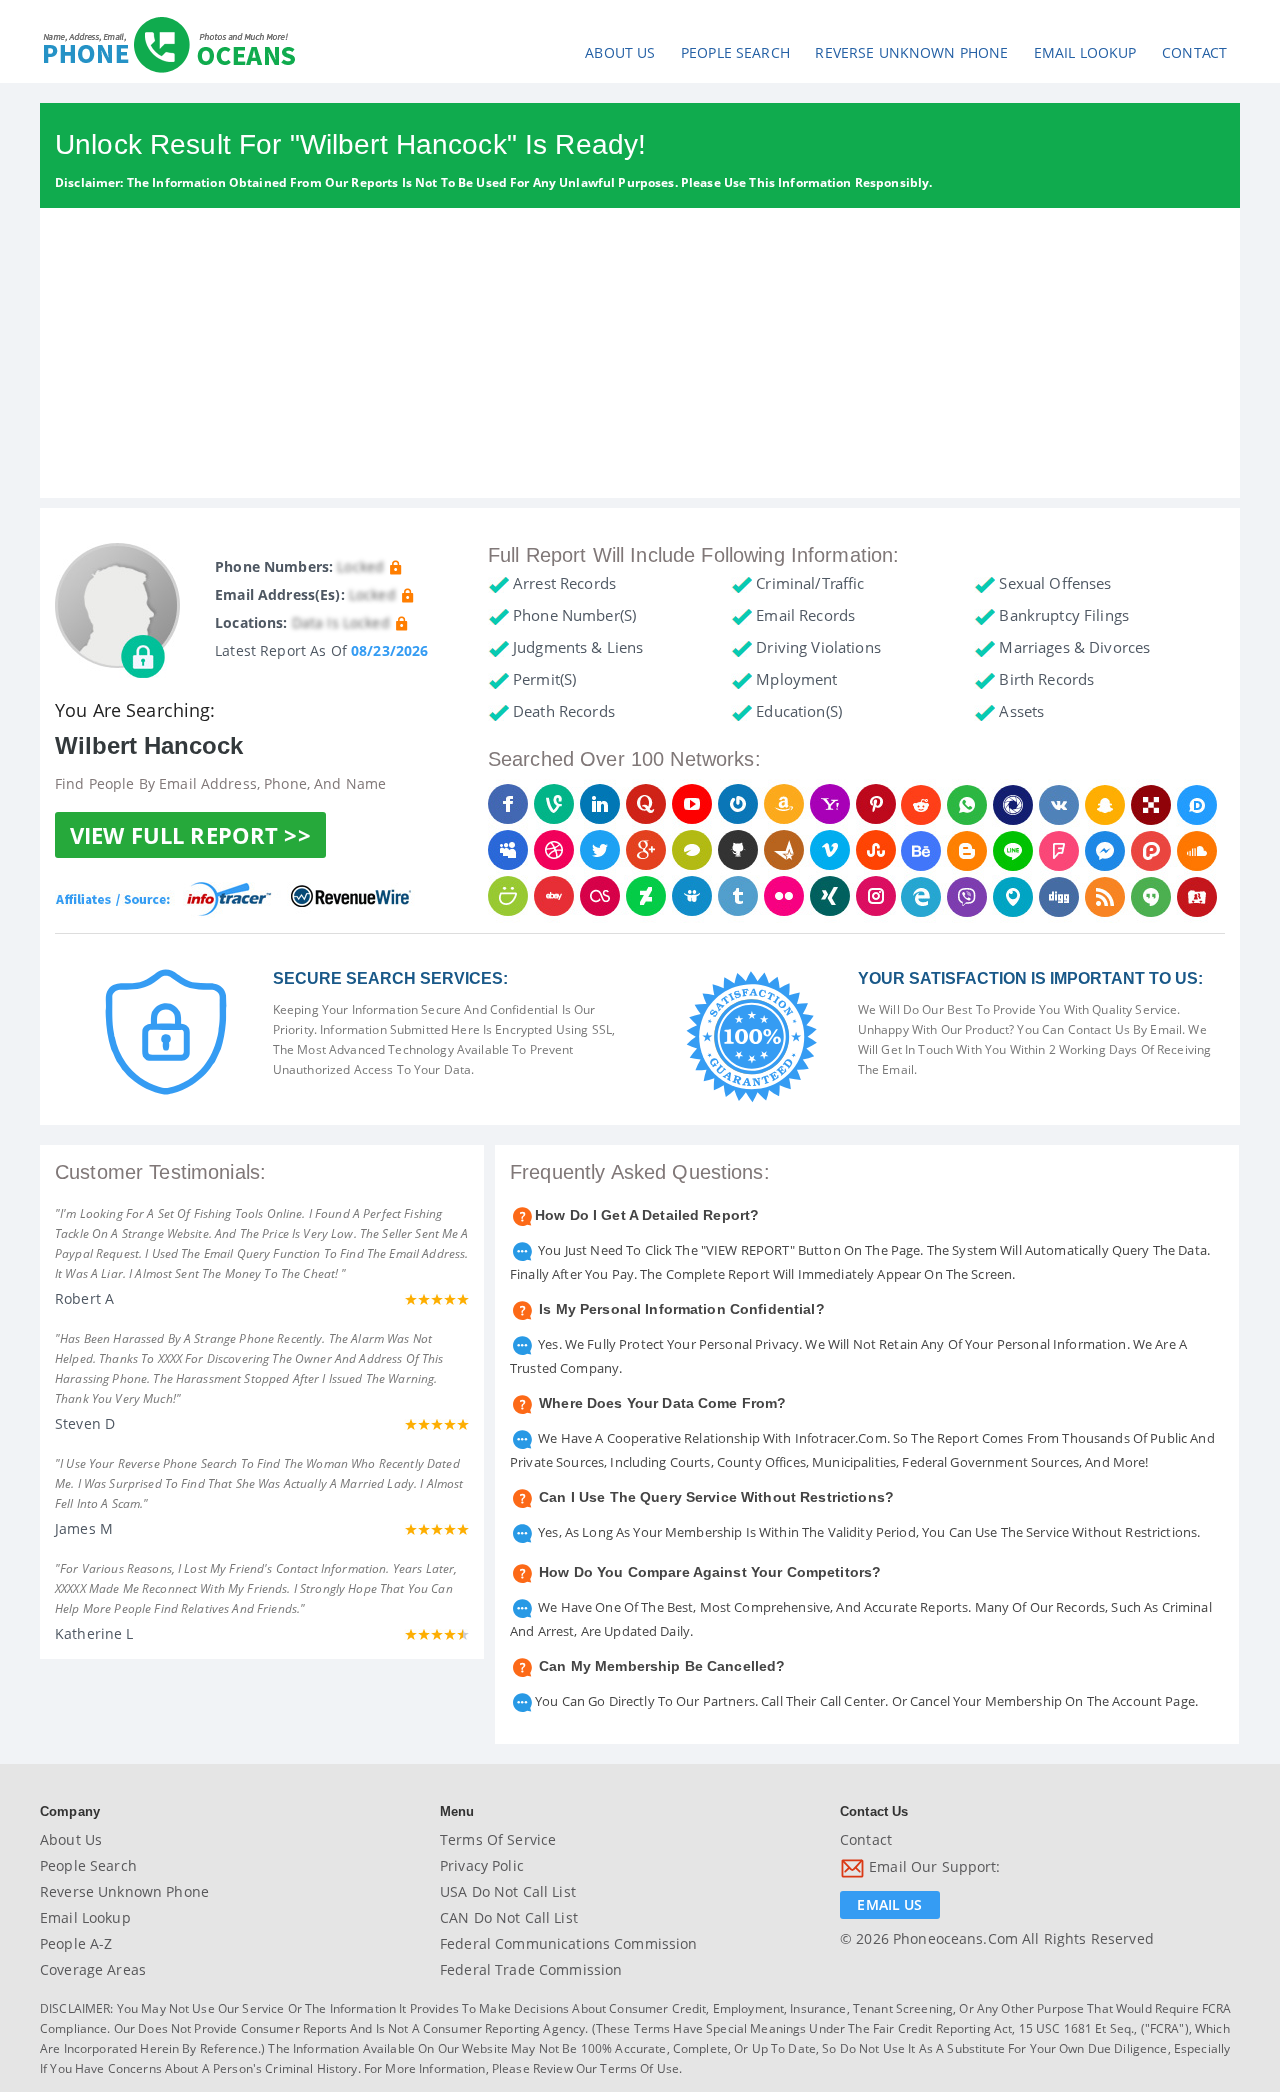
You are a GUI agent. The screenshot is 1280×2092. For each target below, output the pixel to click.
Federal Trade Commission (531, 1969)
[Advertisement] (640, 358)
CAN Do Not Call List (509, 1917)
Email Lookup (1085, 52)
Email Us (889, 1904)
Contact (1194, 52)
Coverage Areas (93, 1969)
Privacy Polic (482, 1865)
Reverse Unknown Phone (911, 52)
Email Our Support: (933, 1867)
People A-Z (76, 1943)
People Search (735, 52)
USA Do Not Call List (508, 1891)
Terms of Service (498, 1839)
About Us (620, 52)
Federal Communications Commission (569, 1943)
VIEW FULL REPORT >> (190, 835)
